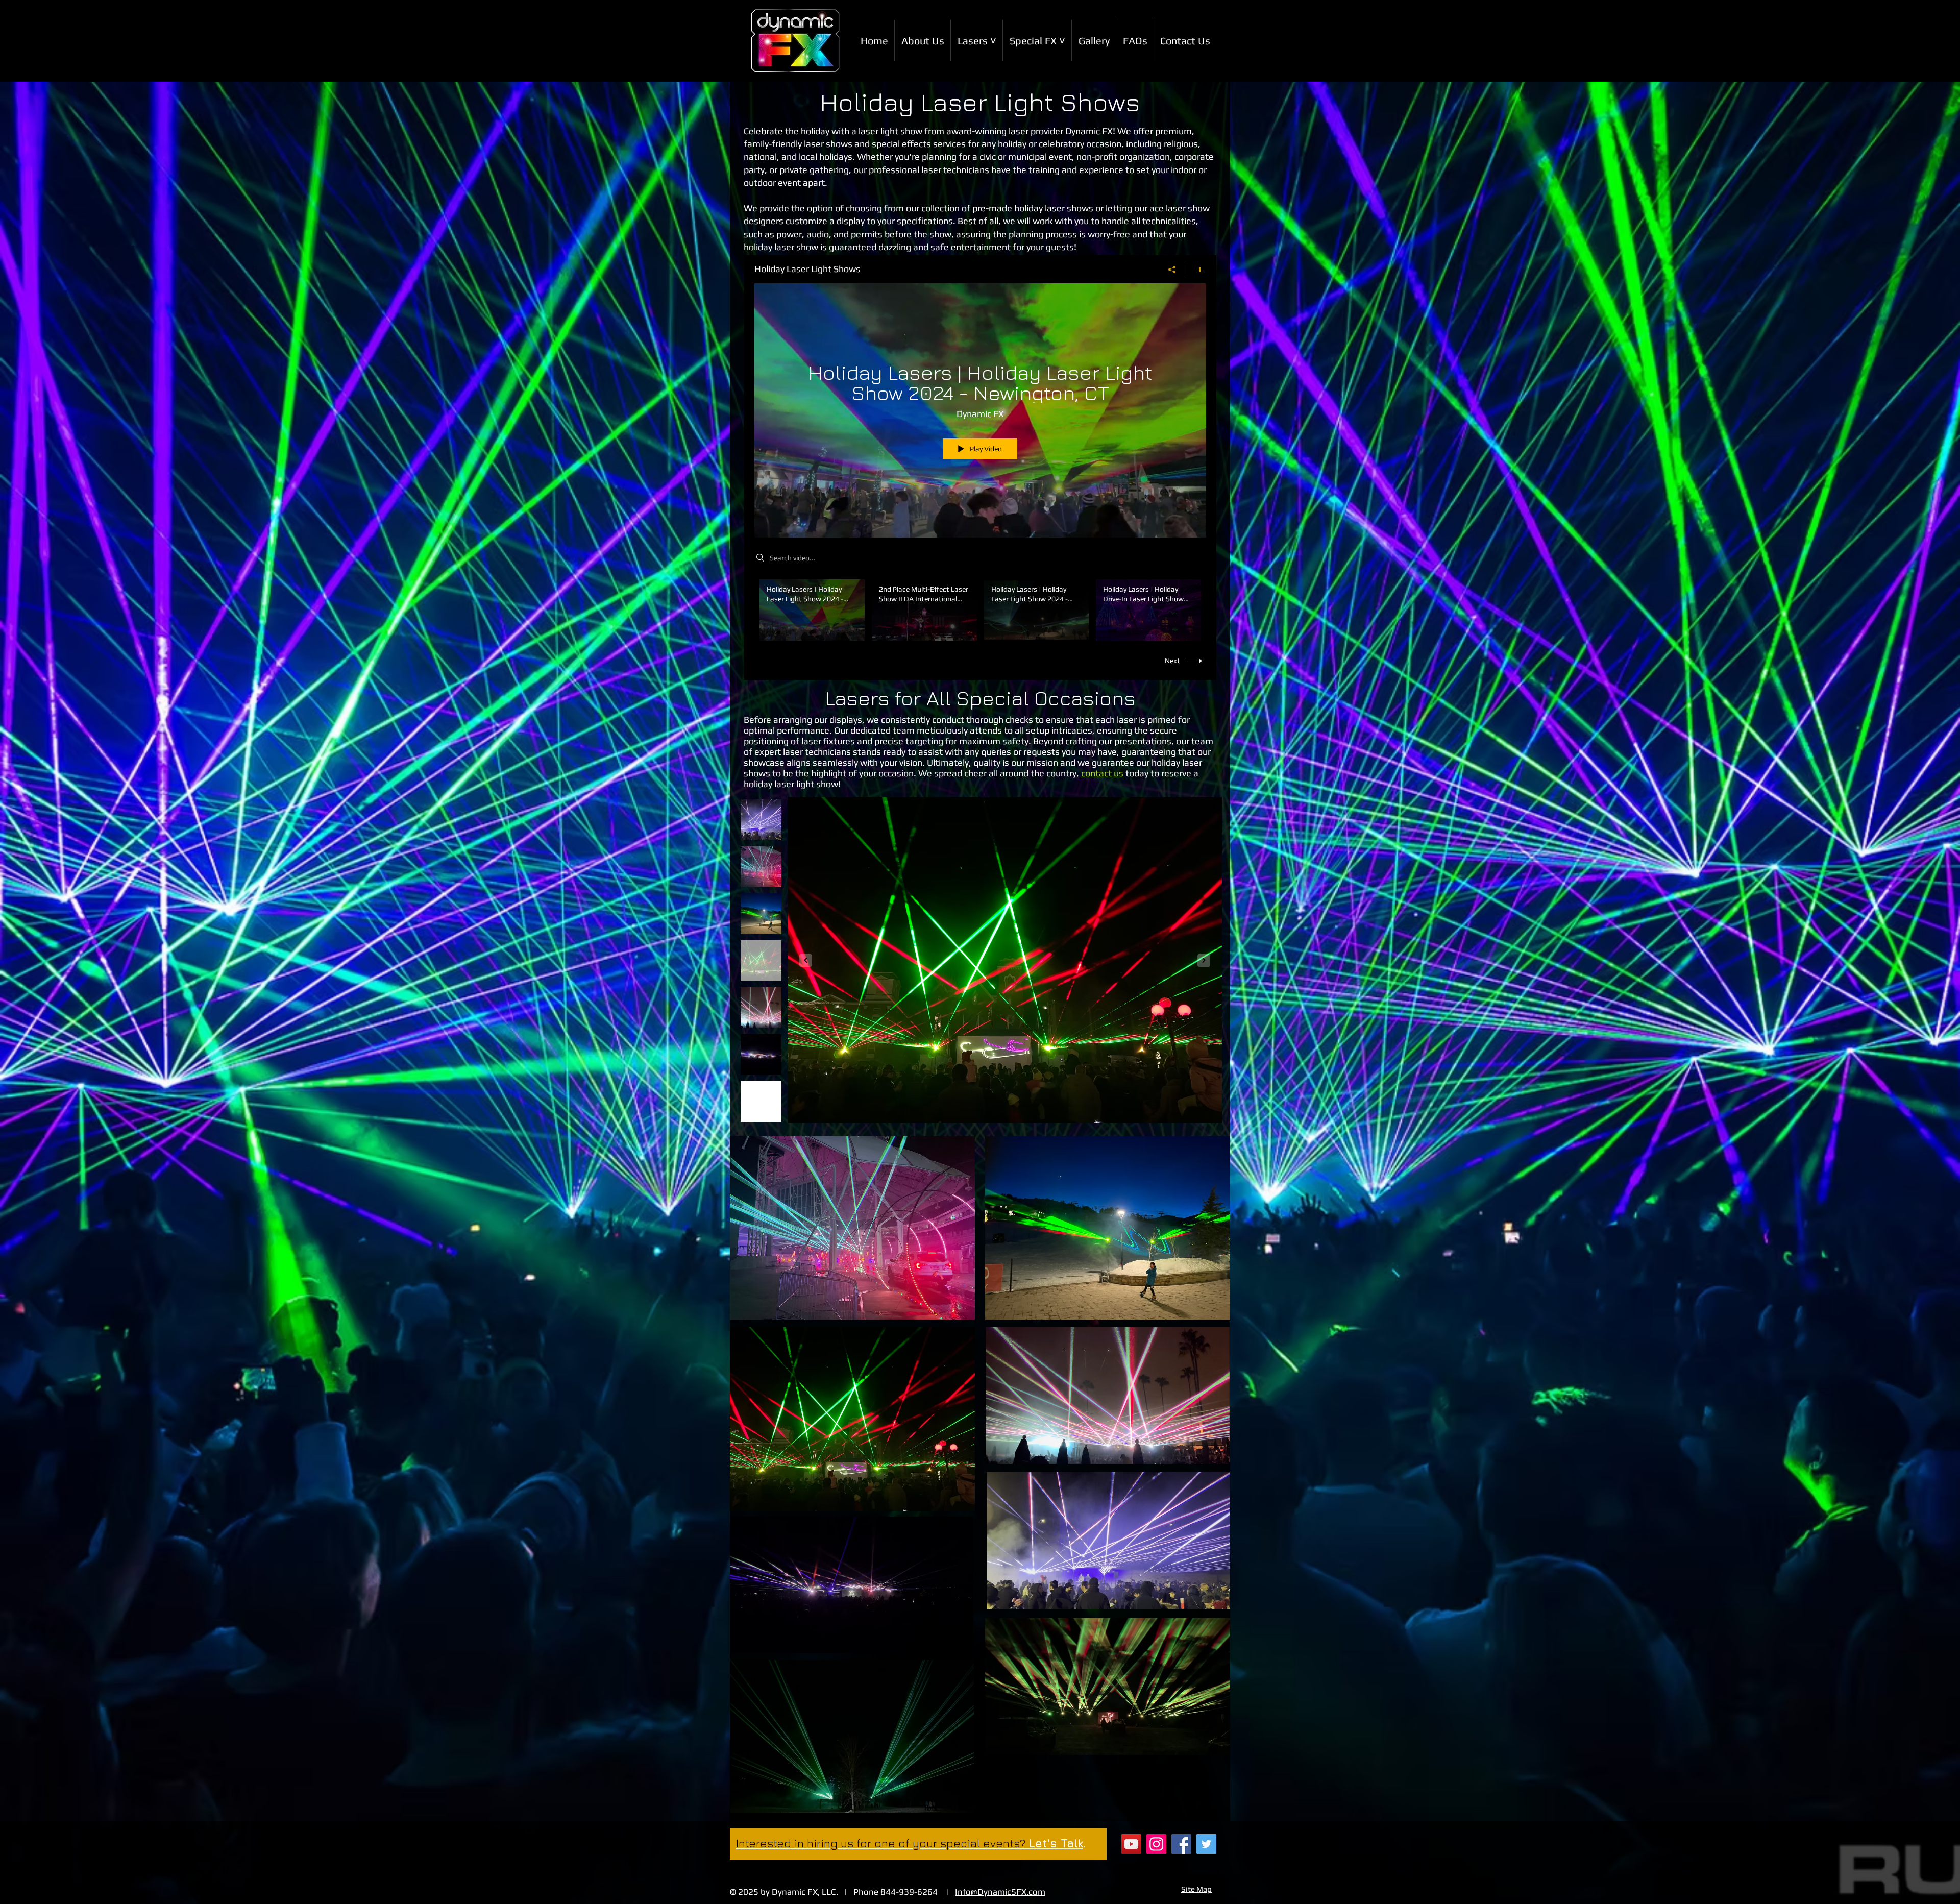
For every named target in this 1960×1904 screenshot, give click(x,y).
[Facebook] (1181, 1844)
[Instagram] (1156, 1844)
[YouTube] (1131, 1844)
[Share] (1172, 270)
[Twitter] (1206, 1844)
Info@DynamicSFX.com (1000, 1892)
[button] (977, 41)
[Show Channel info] (1196, 270)
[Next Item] (1204, 960)
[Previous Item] (806, 960)
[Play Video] (812, 610)
